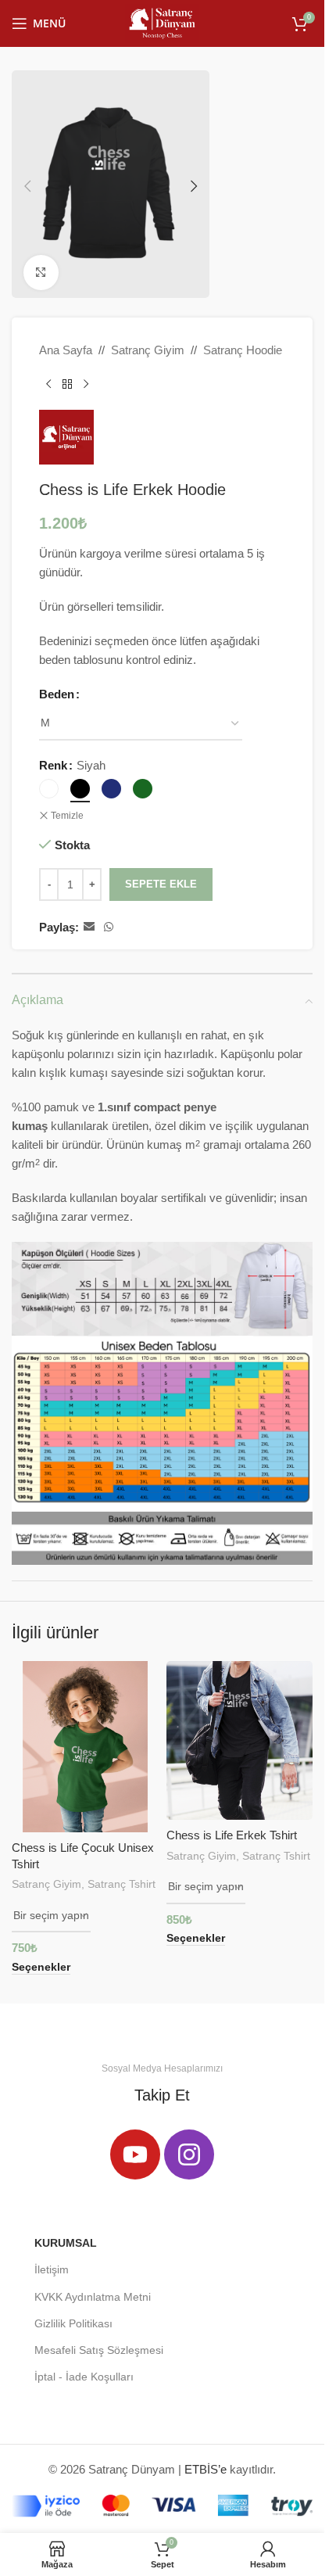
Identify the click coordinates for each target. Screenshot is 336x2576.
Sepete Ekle (161, 884)
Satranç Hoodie (243, 350)
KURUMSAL (66, 2243)
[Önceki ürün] (48, 385)
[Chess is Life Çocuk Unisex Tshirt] (85, 1747)
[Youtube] (135, 2154)
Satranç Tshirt (122, 1884)
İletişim (52, 2269)
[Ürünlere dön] (67, 385)
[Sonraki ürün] (86, 385)
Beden (57, 694)
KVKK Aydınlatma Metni (93, 2297)
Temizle (67, 816)
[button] (27, 186)
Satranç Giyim (148, 350)
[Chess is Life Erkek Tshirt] (240, 1741)
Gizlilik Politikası (73, 2323)
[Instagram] (189, 2154)
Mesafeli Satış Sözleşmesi (99, 2350)
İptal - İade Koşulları (84, 2377)
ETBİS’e (206, 2469)
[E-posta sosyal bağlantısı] (89, 927)
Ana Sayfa (66, 350)
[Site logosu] (162, 22)
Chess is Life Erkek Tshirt (232, 1835)
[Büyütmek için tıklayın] (41, 273)
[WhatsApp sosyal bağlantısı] (109, 927)
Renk (53, 765)
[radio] (49, 789)
